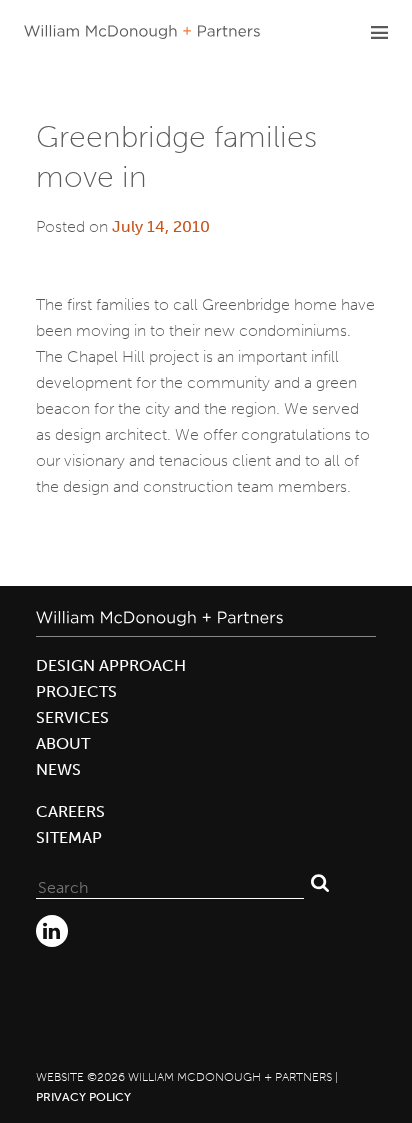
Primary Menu (379, 32)
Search (320, 883)
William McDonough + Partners (142, 32)
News (58, 769)
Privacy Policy (83, 1097)
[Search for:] (170, 883)
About (63, 743)
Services (72, 717)
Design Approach (111, 665)
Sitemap (69, 837)
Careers (70, 811)
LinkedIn (52, 931)
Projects (76, 691)
